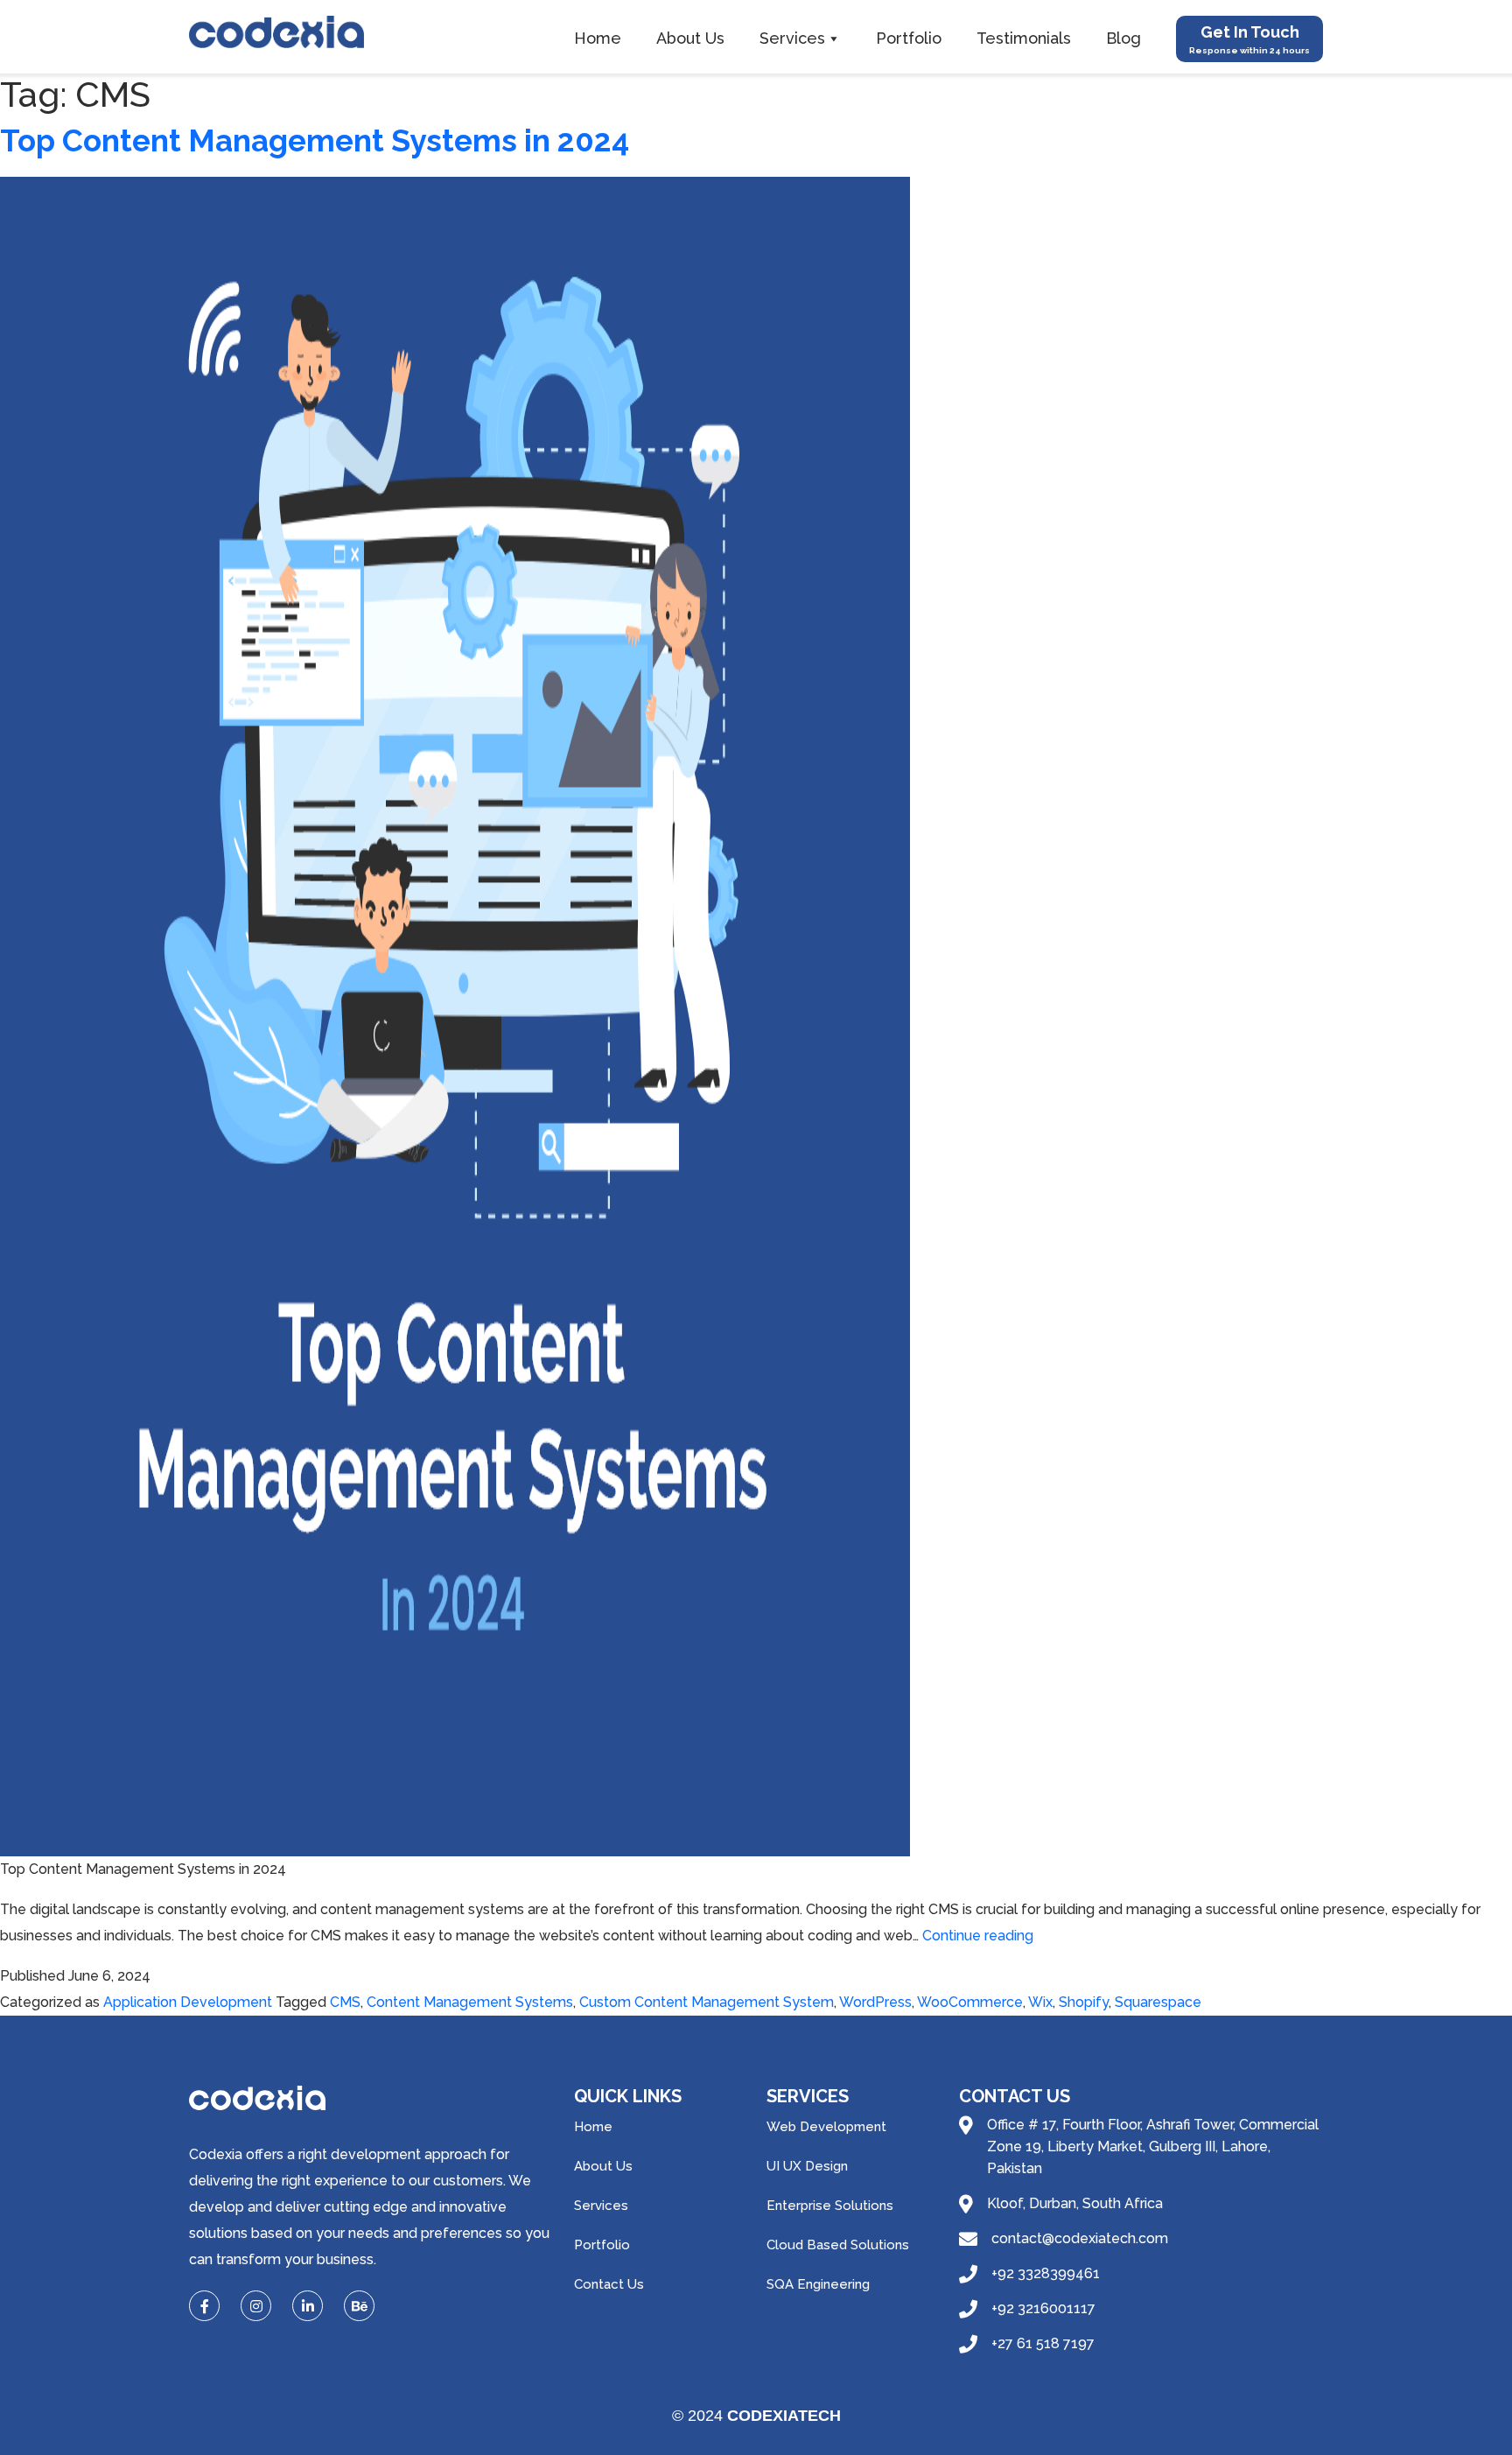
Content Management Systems (470, 2002)
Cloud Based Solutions (838, 2245)
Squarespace (1158, 2002)
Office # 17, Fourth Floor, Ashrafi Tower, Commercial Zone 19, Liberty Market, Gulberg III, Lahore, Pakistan (1153, 2146)
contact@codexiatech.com (1080, 2238)
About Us (690, 38)
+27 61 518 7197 (1043, 2343)
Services (792, 38)
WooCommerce (970, 2002)
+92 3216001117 (1043, 2308)
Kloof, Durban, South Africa (1075, 2203)
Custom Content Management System (707, 2002)
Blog (1123, 38)
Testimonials (1024, 38)
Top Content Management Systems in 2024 (315, 140)
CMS (345, 2002)
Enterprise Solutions (830, 2206)
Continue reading (978, 1936)
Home (598, 38)
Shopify (1084, 2002)
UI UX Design (807, 2166)
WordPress (875, 2002)
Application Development (188, 2002)
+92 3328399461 (1046, 2273)
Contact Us (609, 2284)
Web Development (826, 2127)
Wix (1040, 2002)
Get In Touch (1249, 39)
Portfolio (909, 38)
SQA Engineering (818, 2284)
